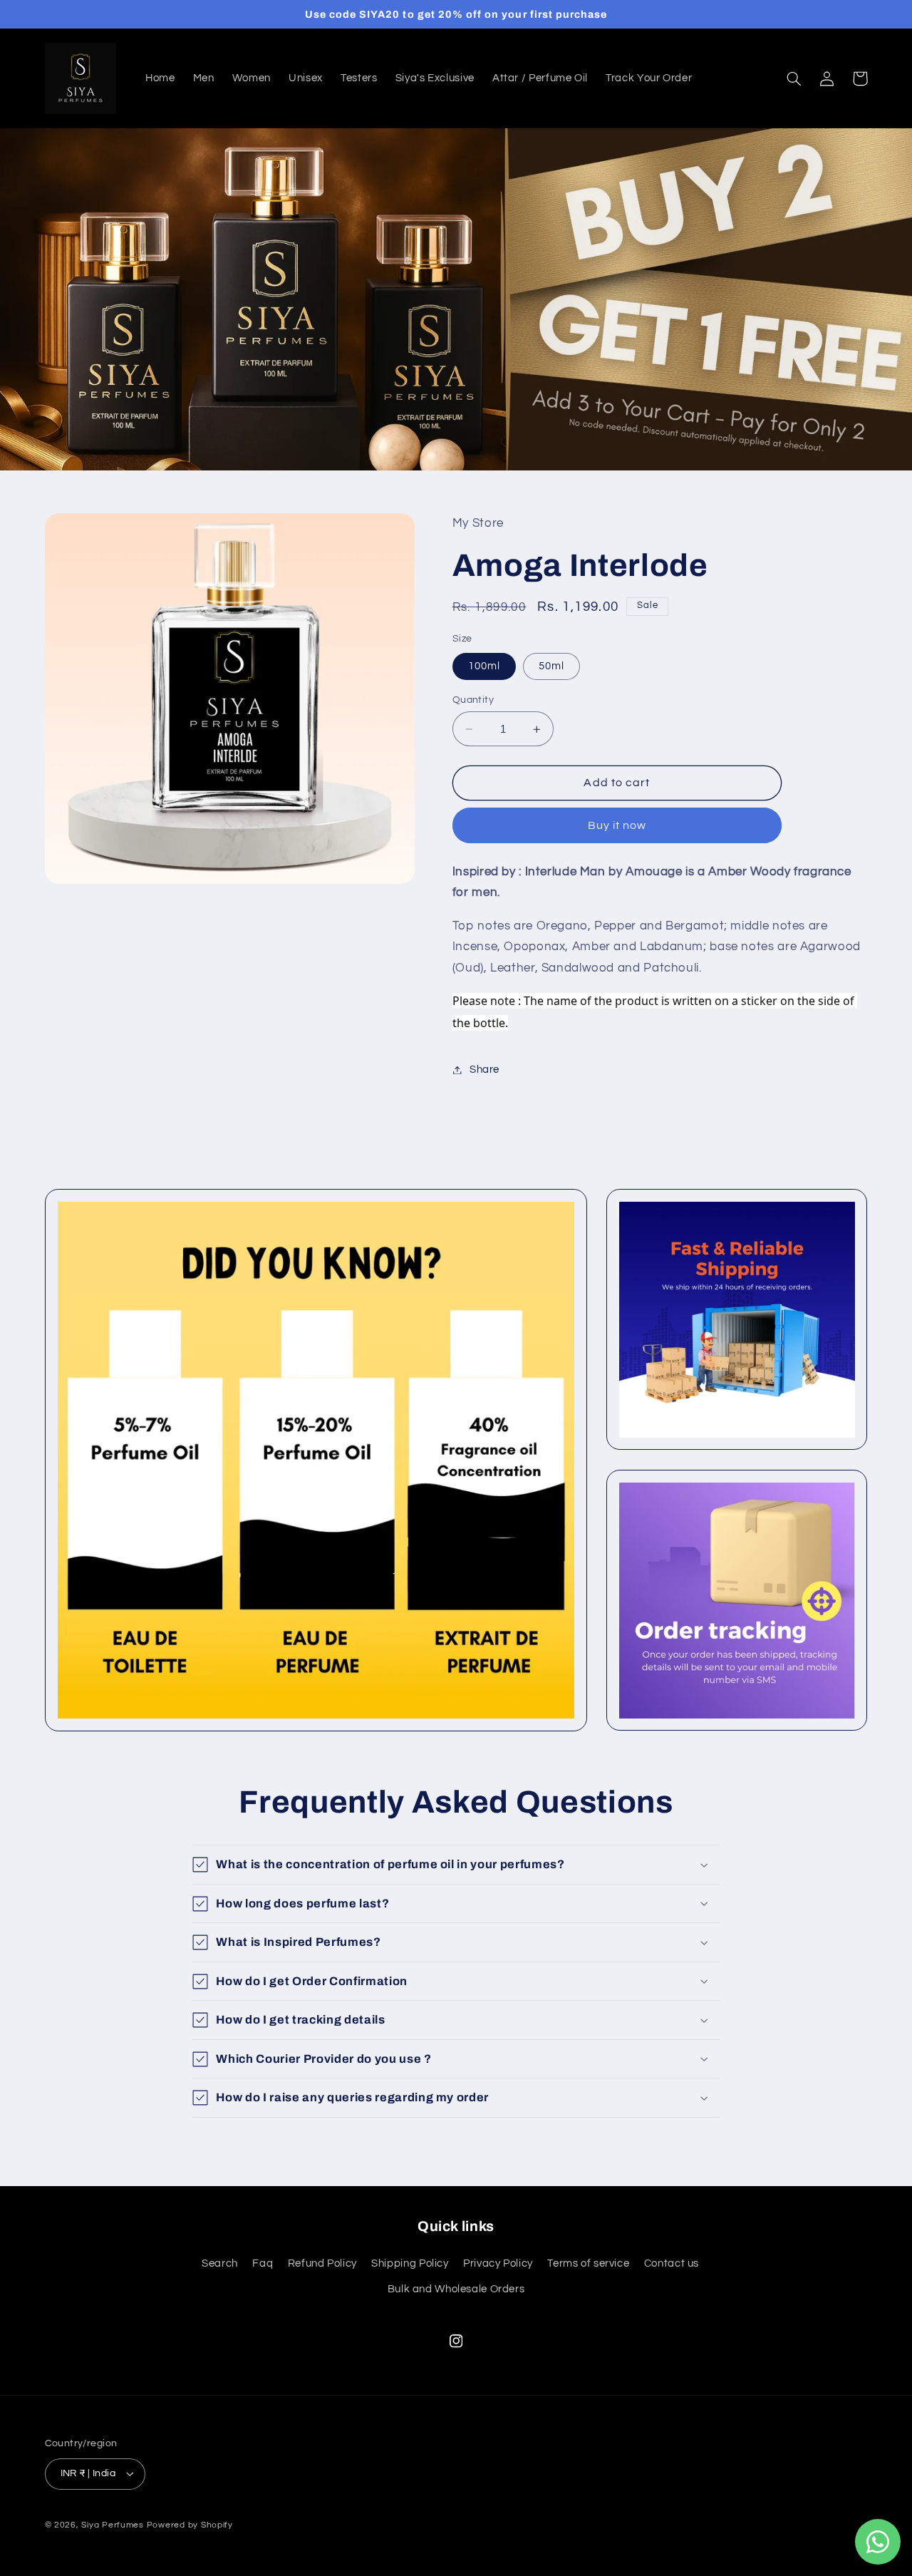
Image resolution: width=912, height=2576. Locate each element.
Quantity (473, 700)
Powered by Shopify (190, 2525)
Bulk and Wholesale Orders (456, 2289)
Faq (263, 2263)
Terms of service (588, 2263)
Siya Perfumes (113, 2525)
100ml (484, 666)
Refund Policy (322, 2263)
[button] (794, 78)
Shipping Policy (410, 2263)
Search (220, 2263)
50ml (551, 666)
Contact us (672, 2263)
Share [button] (484, 1070)
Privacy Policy (498, 2263)
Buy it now (617, 825)
